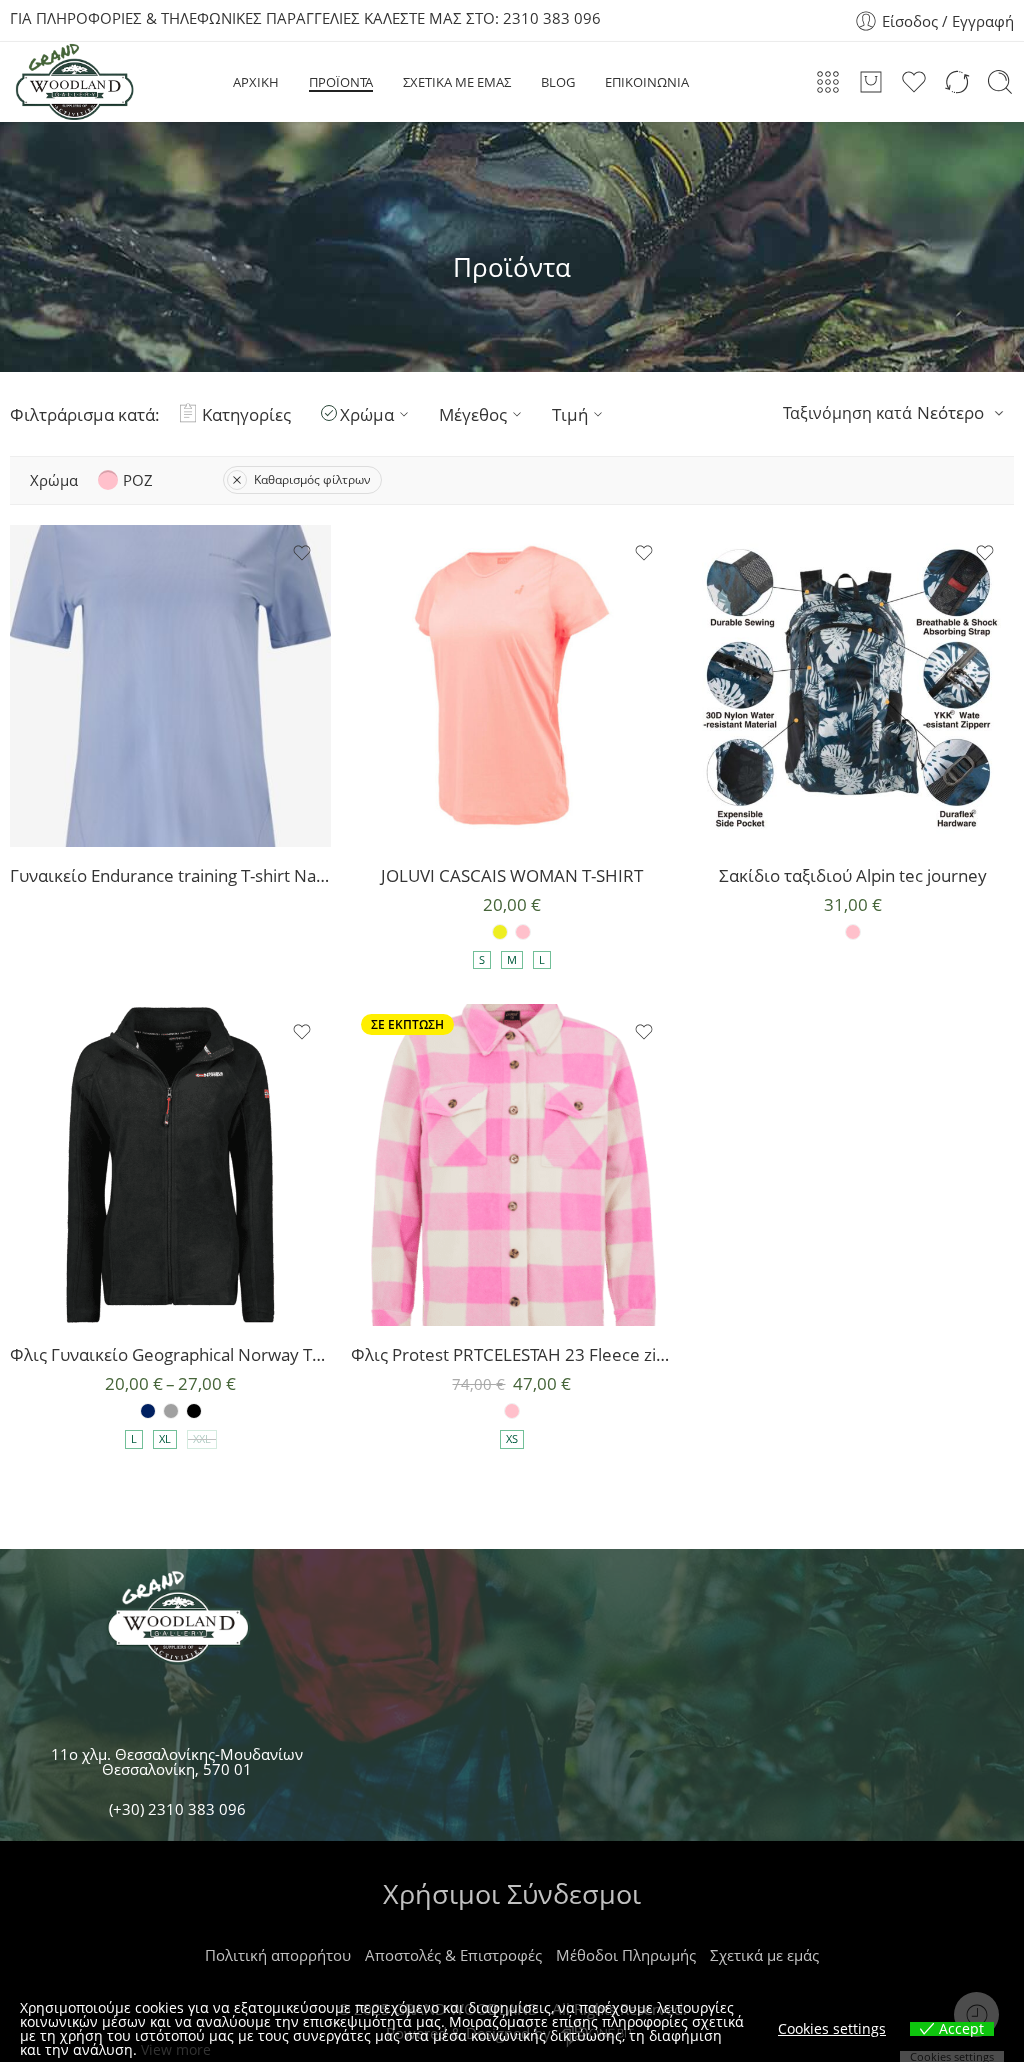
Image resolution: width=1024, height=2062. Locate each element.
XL (165, 1438)
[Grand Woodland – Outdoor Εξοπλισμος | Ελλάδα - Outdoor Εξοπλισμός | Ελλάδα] (74, 82)
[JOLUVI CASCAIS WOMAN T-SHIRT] (511, 685)
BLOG (558, 82)
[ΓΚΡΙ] (171, 1411)
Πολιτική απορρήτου (278, 1955)
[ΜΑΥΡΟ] (194, 1411)
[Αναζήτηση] (1000, 82)
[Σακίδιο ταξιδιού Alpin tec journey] (853, 685)
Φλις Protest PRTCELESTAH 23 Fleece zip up (511, 1354)
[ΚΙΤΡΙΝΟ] (500, 932)
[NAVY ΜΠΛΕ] (148, 1411)
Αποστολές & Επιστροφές (453, 1955)
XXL (202, 1438)
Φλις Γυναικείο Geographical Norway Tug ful (170, 1354)
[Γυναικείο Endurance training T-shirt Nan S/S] (170, 685)
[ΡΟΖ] (523, 932)
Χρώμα (367, 414)
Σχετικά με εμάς (764, 1955)
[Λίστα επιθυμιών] (302, 553)
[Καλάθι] (871, 82)
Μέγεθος (473, 414)
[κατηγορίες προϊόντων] (828, 82)
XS (512, 1438)
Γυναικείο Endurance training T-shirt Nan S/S (170, 875)
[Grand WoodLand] (177, 1621)
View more (176, 2049)
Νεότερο (950, 412)
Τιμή (570, 414)
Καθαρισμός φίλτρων (312, 479)
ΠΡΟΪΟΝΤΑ (341, 82)
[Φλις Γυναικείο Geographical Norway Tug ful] (170, 1164)
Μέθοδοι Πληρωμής (626, 1955)
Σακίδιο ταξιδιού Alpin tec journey (853, 875)
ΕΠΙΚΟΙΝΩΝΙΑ (647, 82)
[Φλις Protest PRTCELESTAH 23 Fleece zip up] (511, 1164)
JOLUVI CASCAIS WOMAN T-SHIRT (512, 875)
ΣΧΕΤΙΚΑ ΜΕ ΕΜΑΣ (457, 82)
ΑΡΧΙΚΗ (256, 82)
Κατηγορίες (246, 414)
